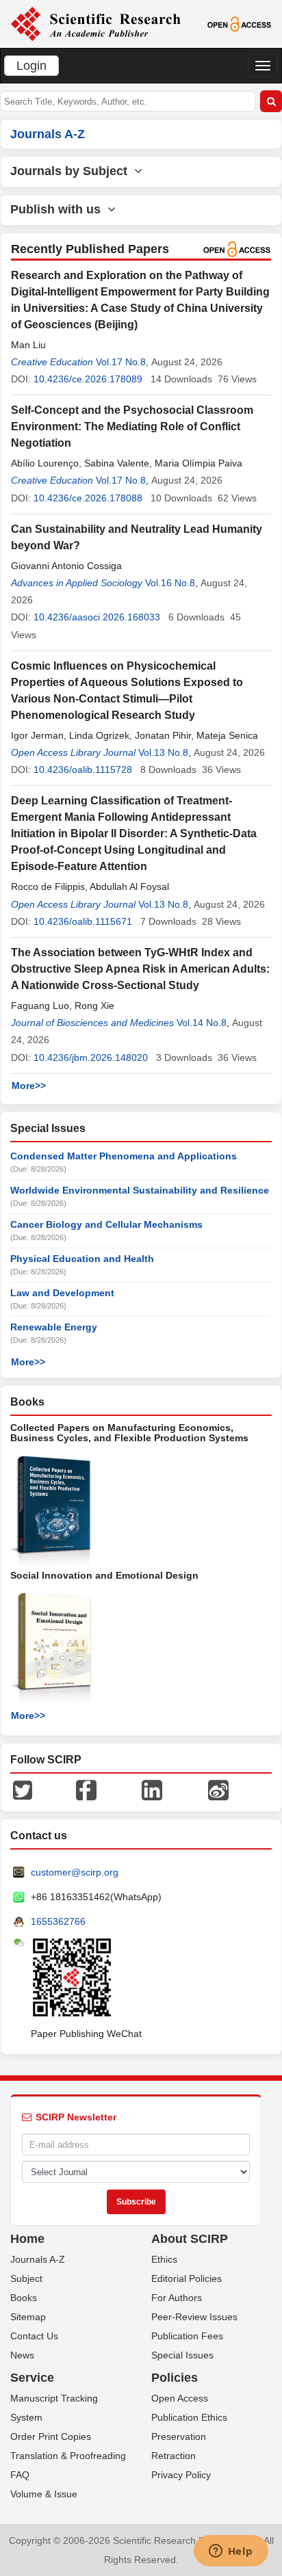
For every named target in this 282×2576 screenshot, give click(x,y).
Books (24, 2298)
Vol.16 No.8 (170, 583)
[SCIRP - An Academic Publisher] (95, 23)
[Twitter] (23, 1789)
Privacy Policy (181, 2475)
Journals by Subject (72, 171)
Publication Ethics (189, 2417)
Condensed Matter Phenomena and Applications (124, 1156)
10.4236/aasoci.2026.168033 (97, 617)
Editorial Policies (187, 2278)
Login (31, 66)
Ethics (164, 2259)
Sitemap (28, 2317)
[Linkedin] (152, 1789)
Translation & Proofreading (68, 2456)
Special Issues (182, 2355)
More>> (29, 1086)
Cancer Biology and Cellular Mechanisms (106, 1224)
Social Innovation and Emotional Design (104, 1575)
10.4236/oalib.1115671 (83, 921)
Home (27, 2239)
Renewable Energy (54, 1327)
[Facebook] (86, 1789)
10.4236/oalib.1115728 (83, 770)
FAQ (20, 2475)
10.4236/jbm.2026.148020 (91, 1057)
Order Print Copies (51, 2436)
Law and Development (62, 1293)
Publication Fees (187, 2336)
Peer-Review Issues (194, 2317)
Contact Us (34, 2336)
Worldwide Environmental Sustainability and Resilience (140, 1190)
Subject (26, 2278)
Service (32, 2378)
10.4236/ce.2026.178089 (88, 379)
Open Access (180, 2398)
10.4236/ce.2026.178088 (88, 498)
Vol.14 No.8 (202, 1023)
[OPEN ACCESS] (240, 23)
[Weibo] (218, 1789)
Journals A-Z (38, 2259)
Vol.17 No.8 (121, 362)
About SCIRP (190, 2239)
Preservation (179, 2436)
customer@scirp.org (75, 1872)
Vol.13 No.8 (163, 752)
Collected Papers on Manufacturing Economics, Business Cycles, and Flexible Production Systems (129, 1433)
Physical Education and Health (82, 1259)
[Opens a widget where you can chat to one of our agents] (231, 2552)
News (22, 2355)
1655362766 (58, 1921)
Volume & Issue (44, 2494)
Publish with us (59, 209)
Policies (175, 2378)
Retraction (174, 2456)
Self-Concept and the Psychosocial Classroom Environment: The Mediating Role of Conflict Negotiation (132, 426)
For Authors (177, 2298)
